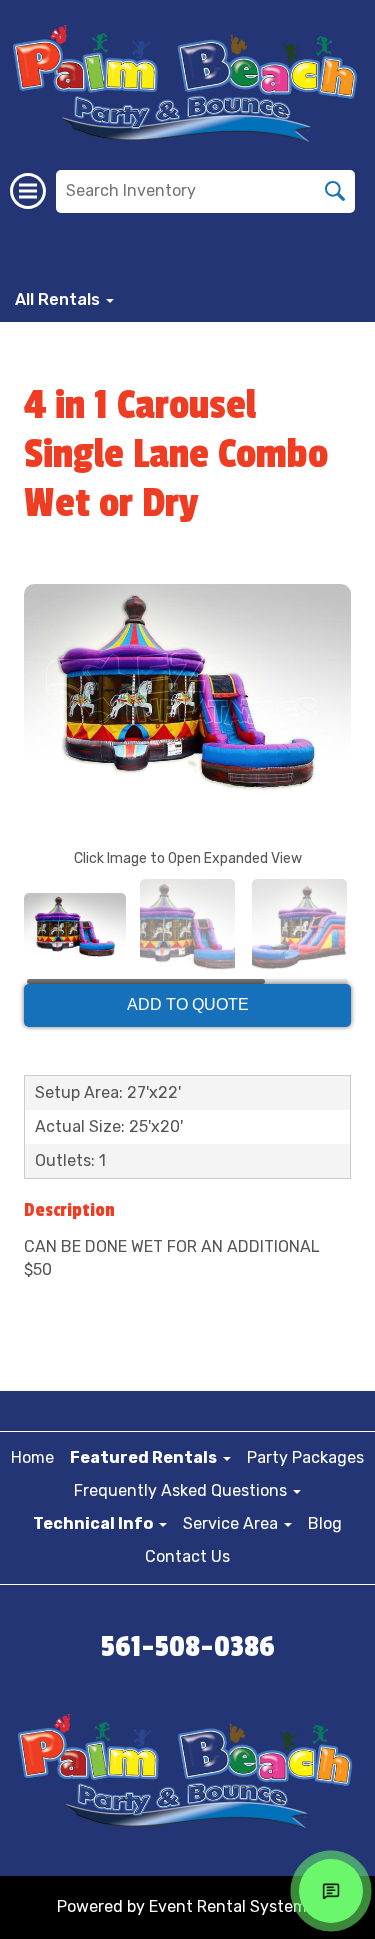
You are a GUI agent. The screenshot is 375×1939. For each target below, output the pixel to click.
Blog (325, 1523)
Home (32, 1457)
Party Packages (305, 1457)
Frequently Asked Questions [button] (182, 1490)
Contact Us (187, 1556)
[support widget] (331, 1891)
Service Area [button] (232, 1523)
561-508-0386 (188, 1647)
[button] (150, 1457)
